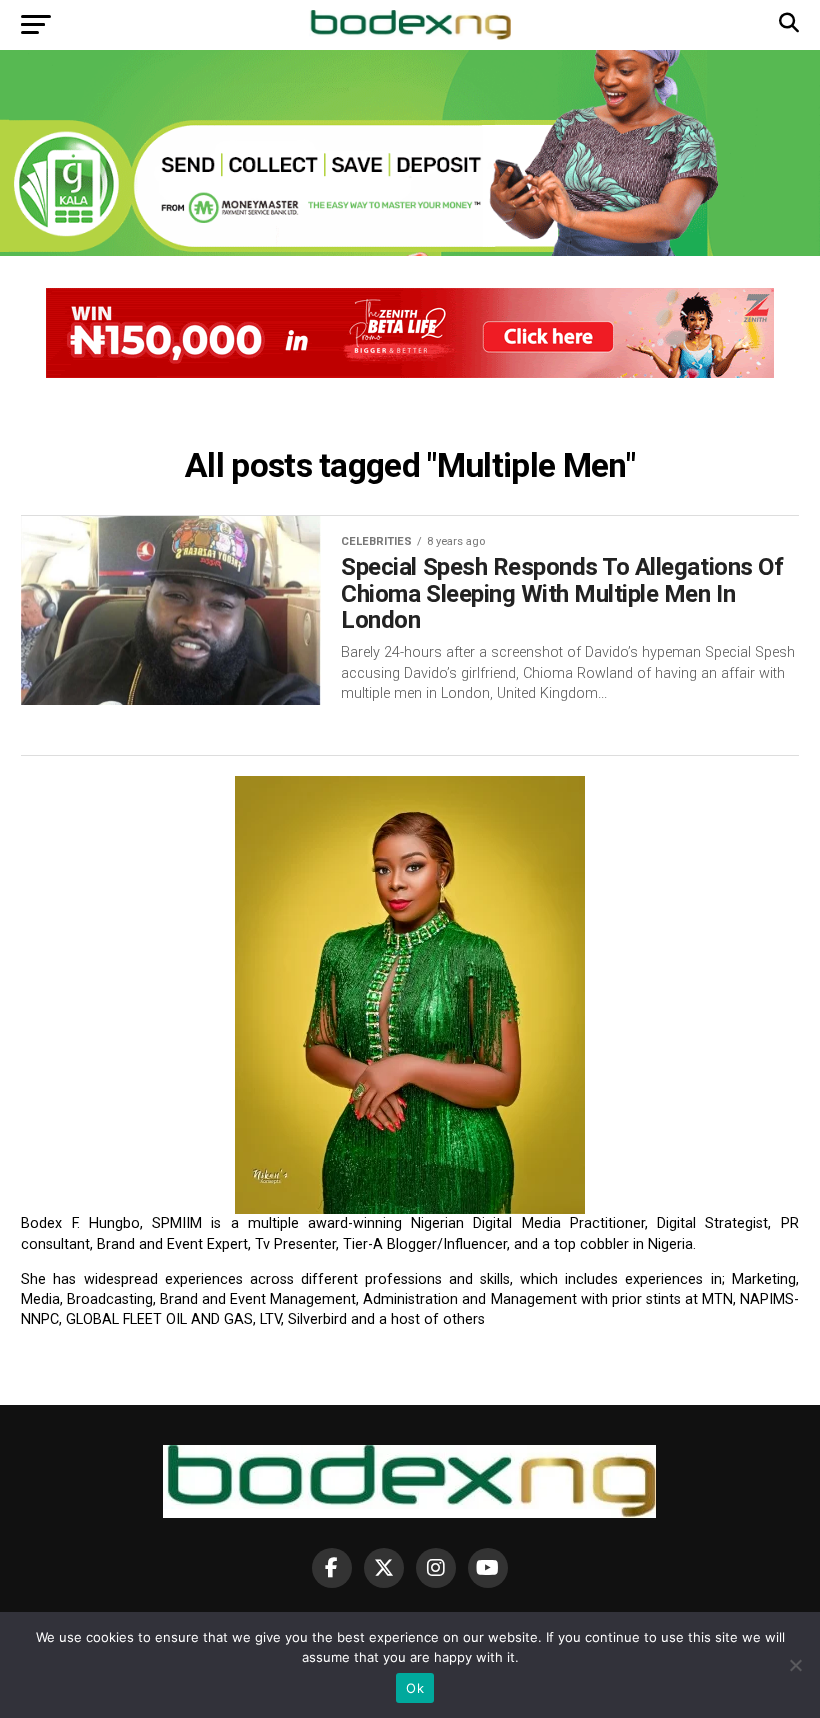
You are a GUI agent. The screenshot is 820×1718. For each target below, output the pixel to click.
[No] (795, 1665)
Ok (415, 1688)
